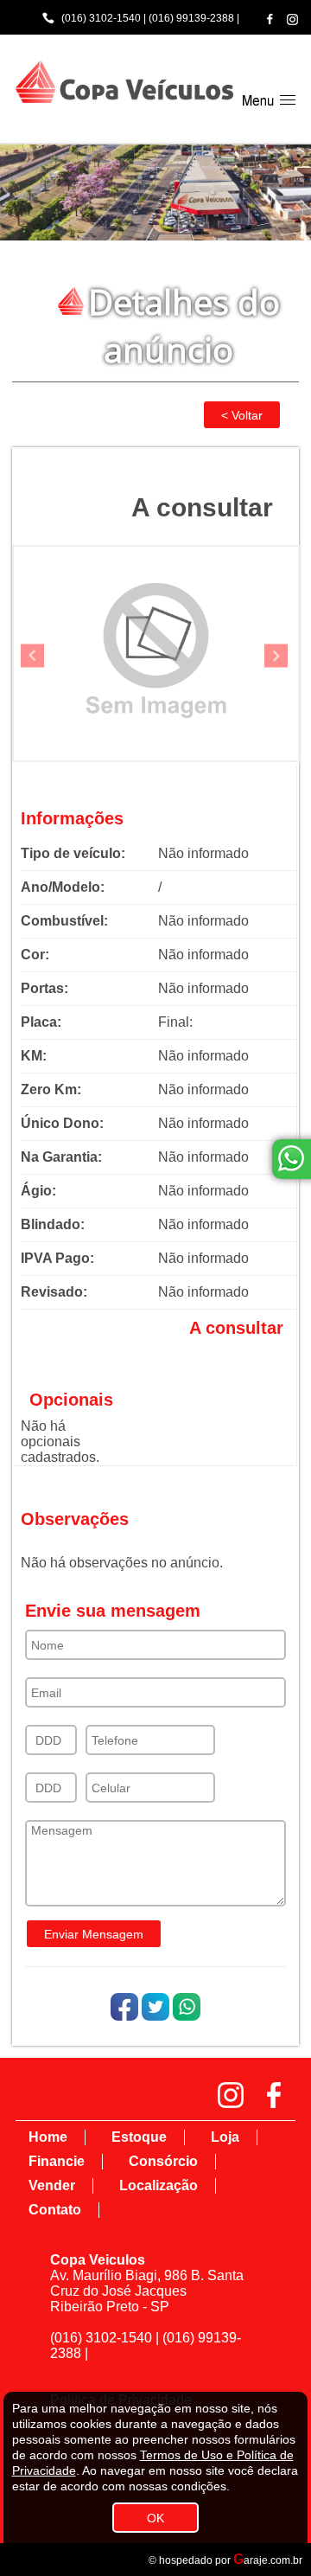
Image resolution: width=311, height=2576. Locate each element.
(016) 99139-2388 (191, 18)
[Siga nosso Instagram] (292, 19)
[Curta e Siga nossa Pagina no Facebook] (270, 19)
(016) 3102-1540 (101, 18)
